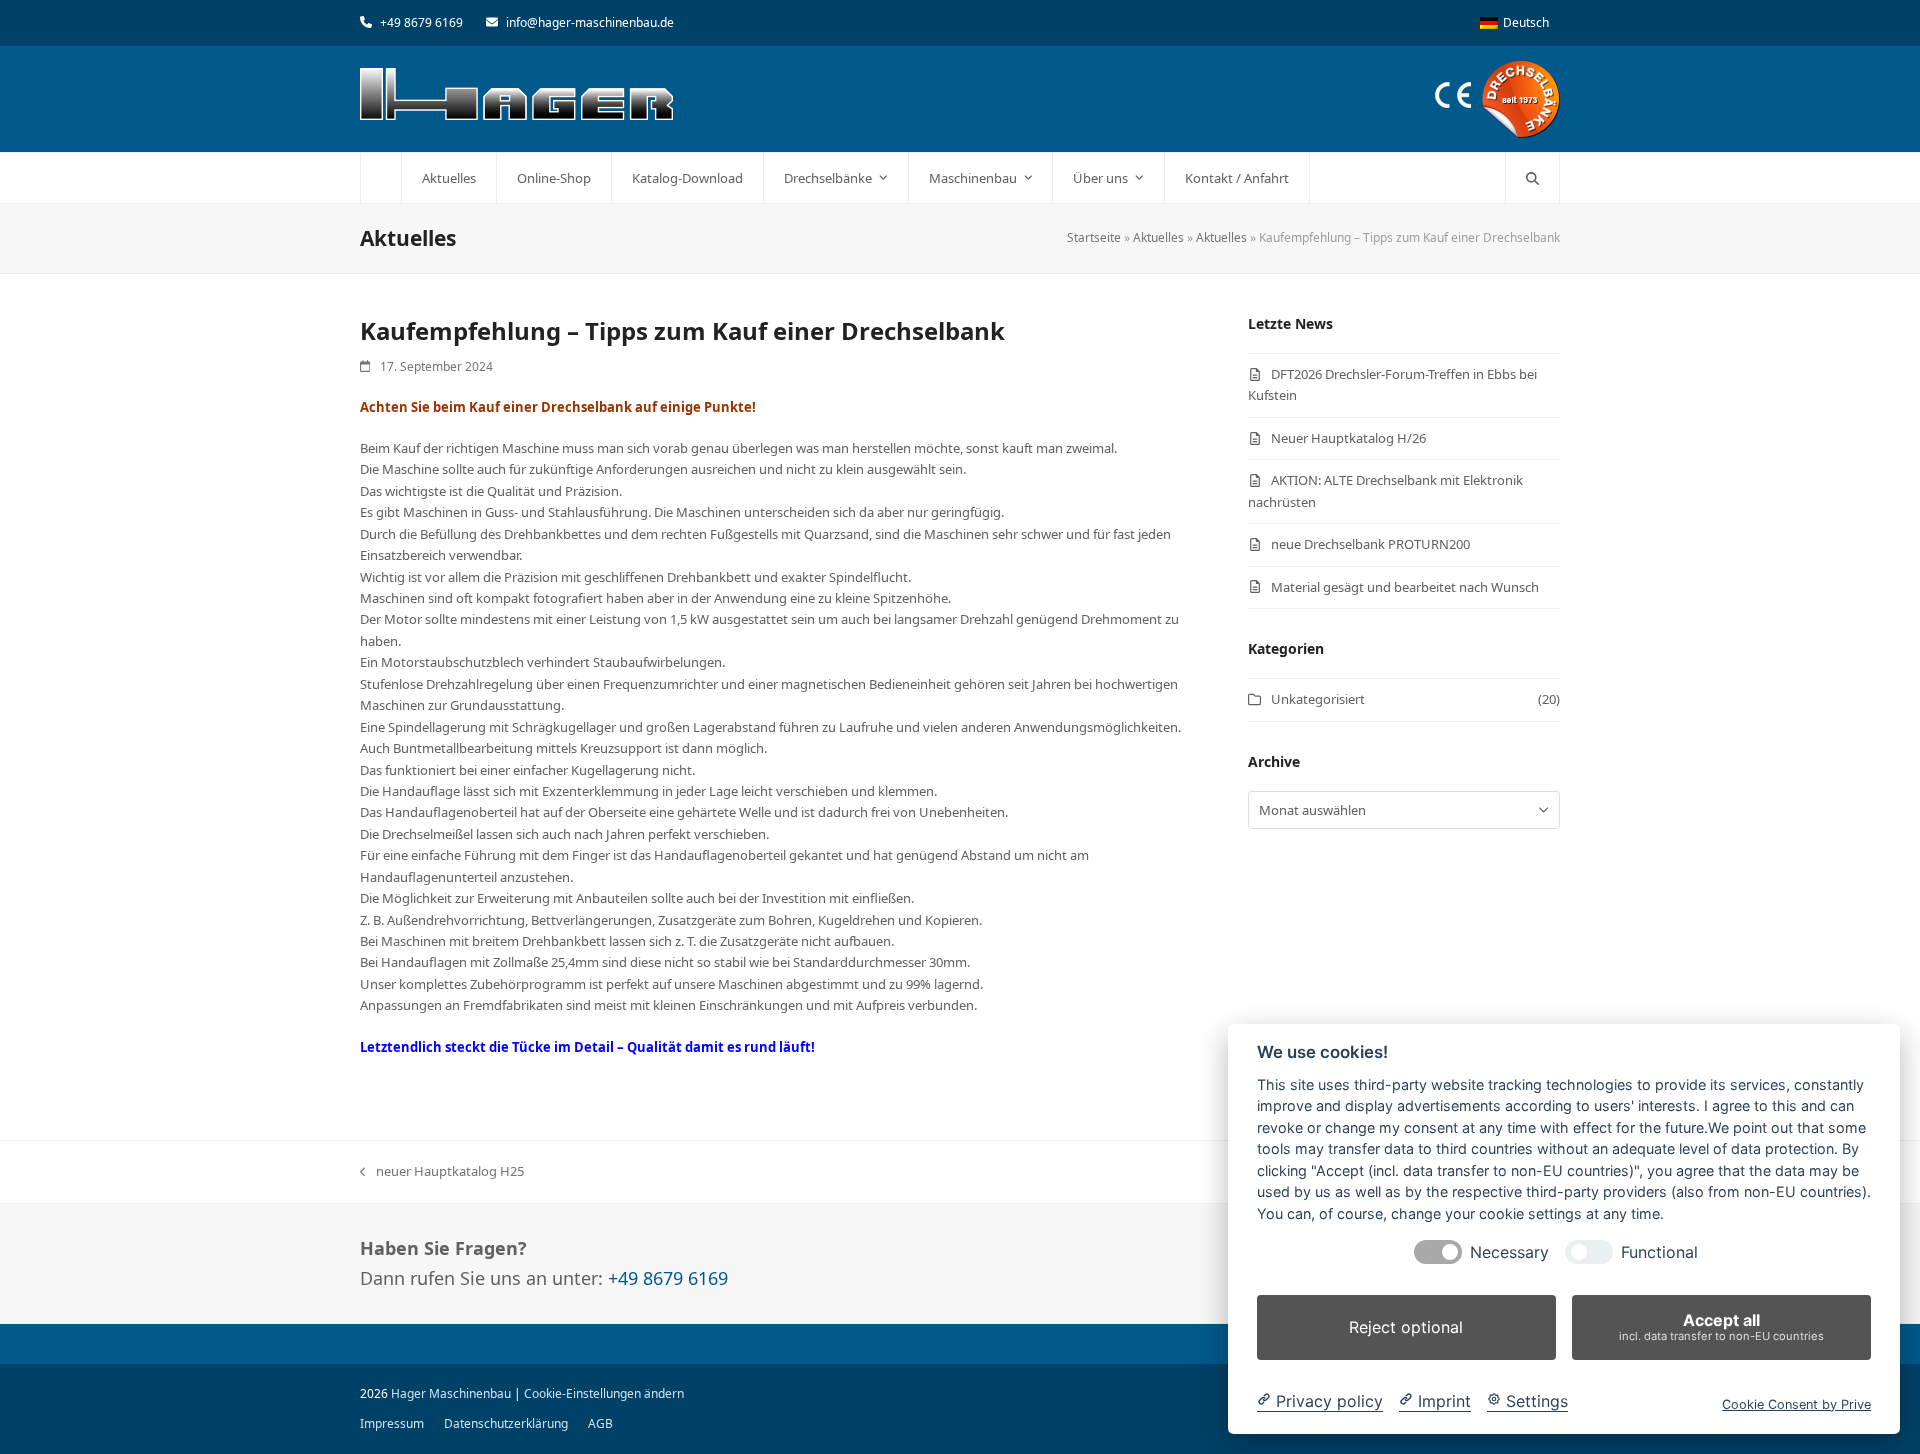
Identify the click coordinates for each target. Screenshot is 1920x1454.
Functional (1659, 1252)
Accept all (1721, 1326)
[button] (1532, 178)
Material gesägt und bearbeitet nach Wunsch (1405, 587)
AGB (600, 1423)
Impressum (392, 1423)
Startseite (1094, 237)
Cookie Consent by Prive (1796, 1403)
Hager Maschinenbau (451, 1393)
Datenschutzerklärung (506, 1423)
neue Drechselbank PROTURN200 (1370, 544)
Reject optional (1406, 1327)
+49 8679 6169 (421, 22)
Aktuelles (1158, 237)
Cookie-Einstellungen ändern (604, 1393)
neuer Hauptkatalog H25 (442, 1172)
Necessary (1509, 1252)
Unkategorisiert (1318, 699)
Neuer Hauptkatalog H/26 (1348, 438)
